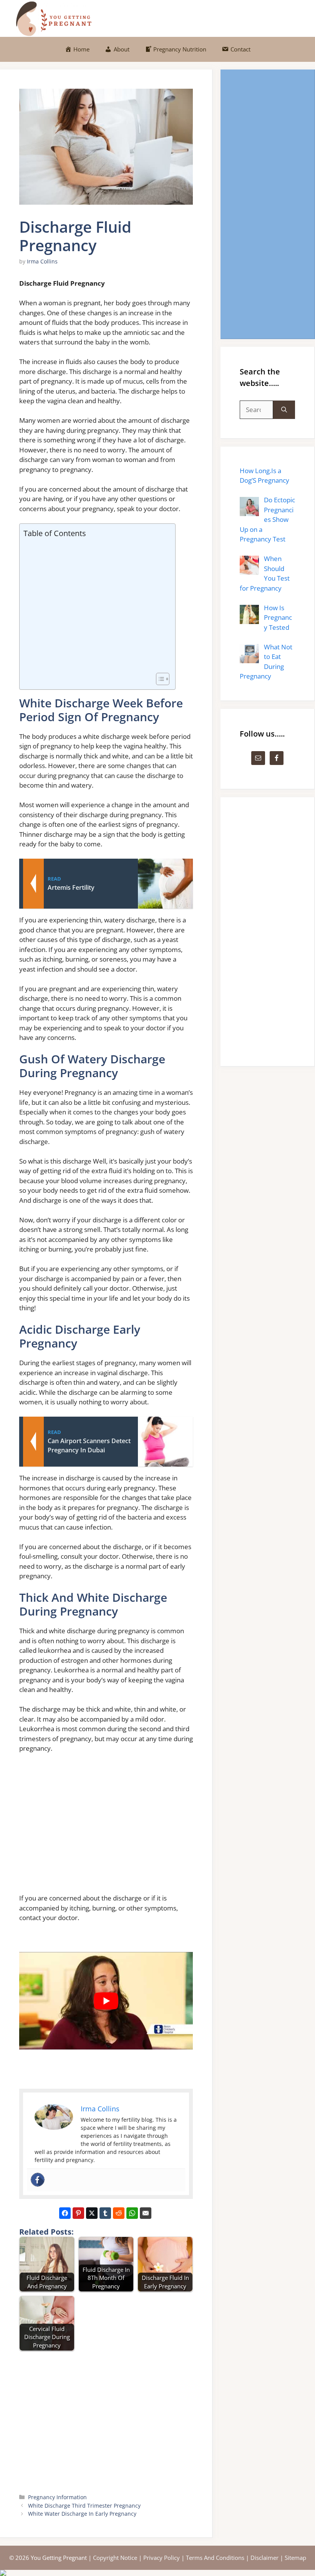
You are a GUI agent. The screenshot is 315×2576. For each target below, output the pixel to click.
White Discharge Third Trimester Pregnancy (84, 2506)
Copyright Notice (115, 2558)
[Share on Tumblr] (105, 2213)
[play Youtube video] (106, 2001)
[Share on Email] (146, 2213)
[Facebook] (38, 2180)
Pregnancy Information (57, 2497)
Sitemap (295, 2558)
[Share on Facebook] (65, 2213)
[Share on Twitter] (92, 2213)
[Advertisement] (95, 606)
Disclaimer (264, 2558)
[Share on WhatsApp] (132, 2213)
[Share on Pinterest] (78, 2213)
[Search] (284, 410)
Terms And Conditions (215, 2558)
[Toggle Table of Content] (159, 679)
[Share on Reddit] (119, 2213)
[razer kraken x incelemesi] (157, 2573)
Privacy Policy (162, 2558)
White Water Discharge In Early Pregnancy (82, 2514)
